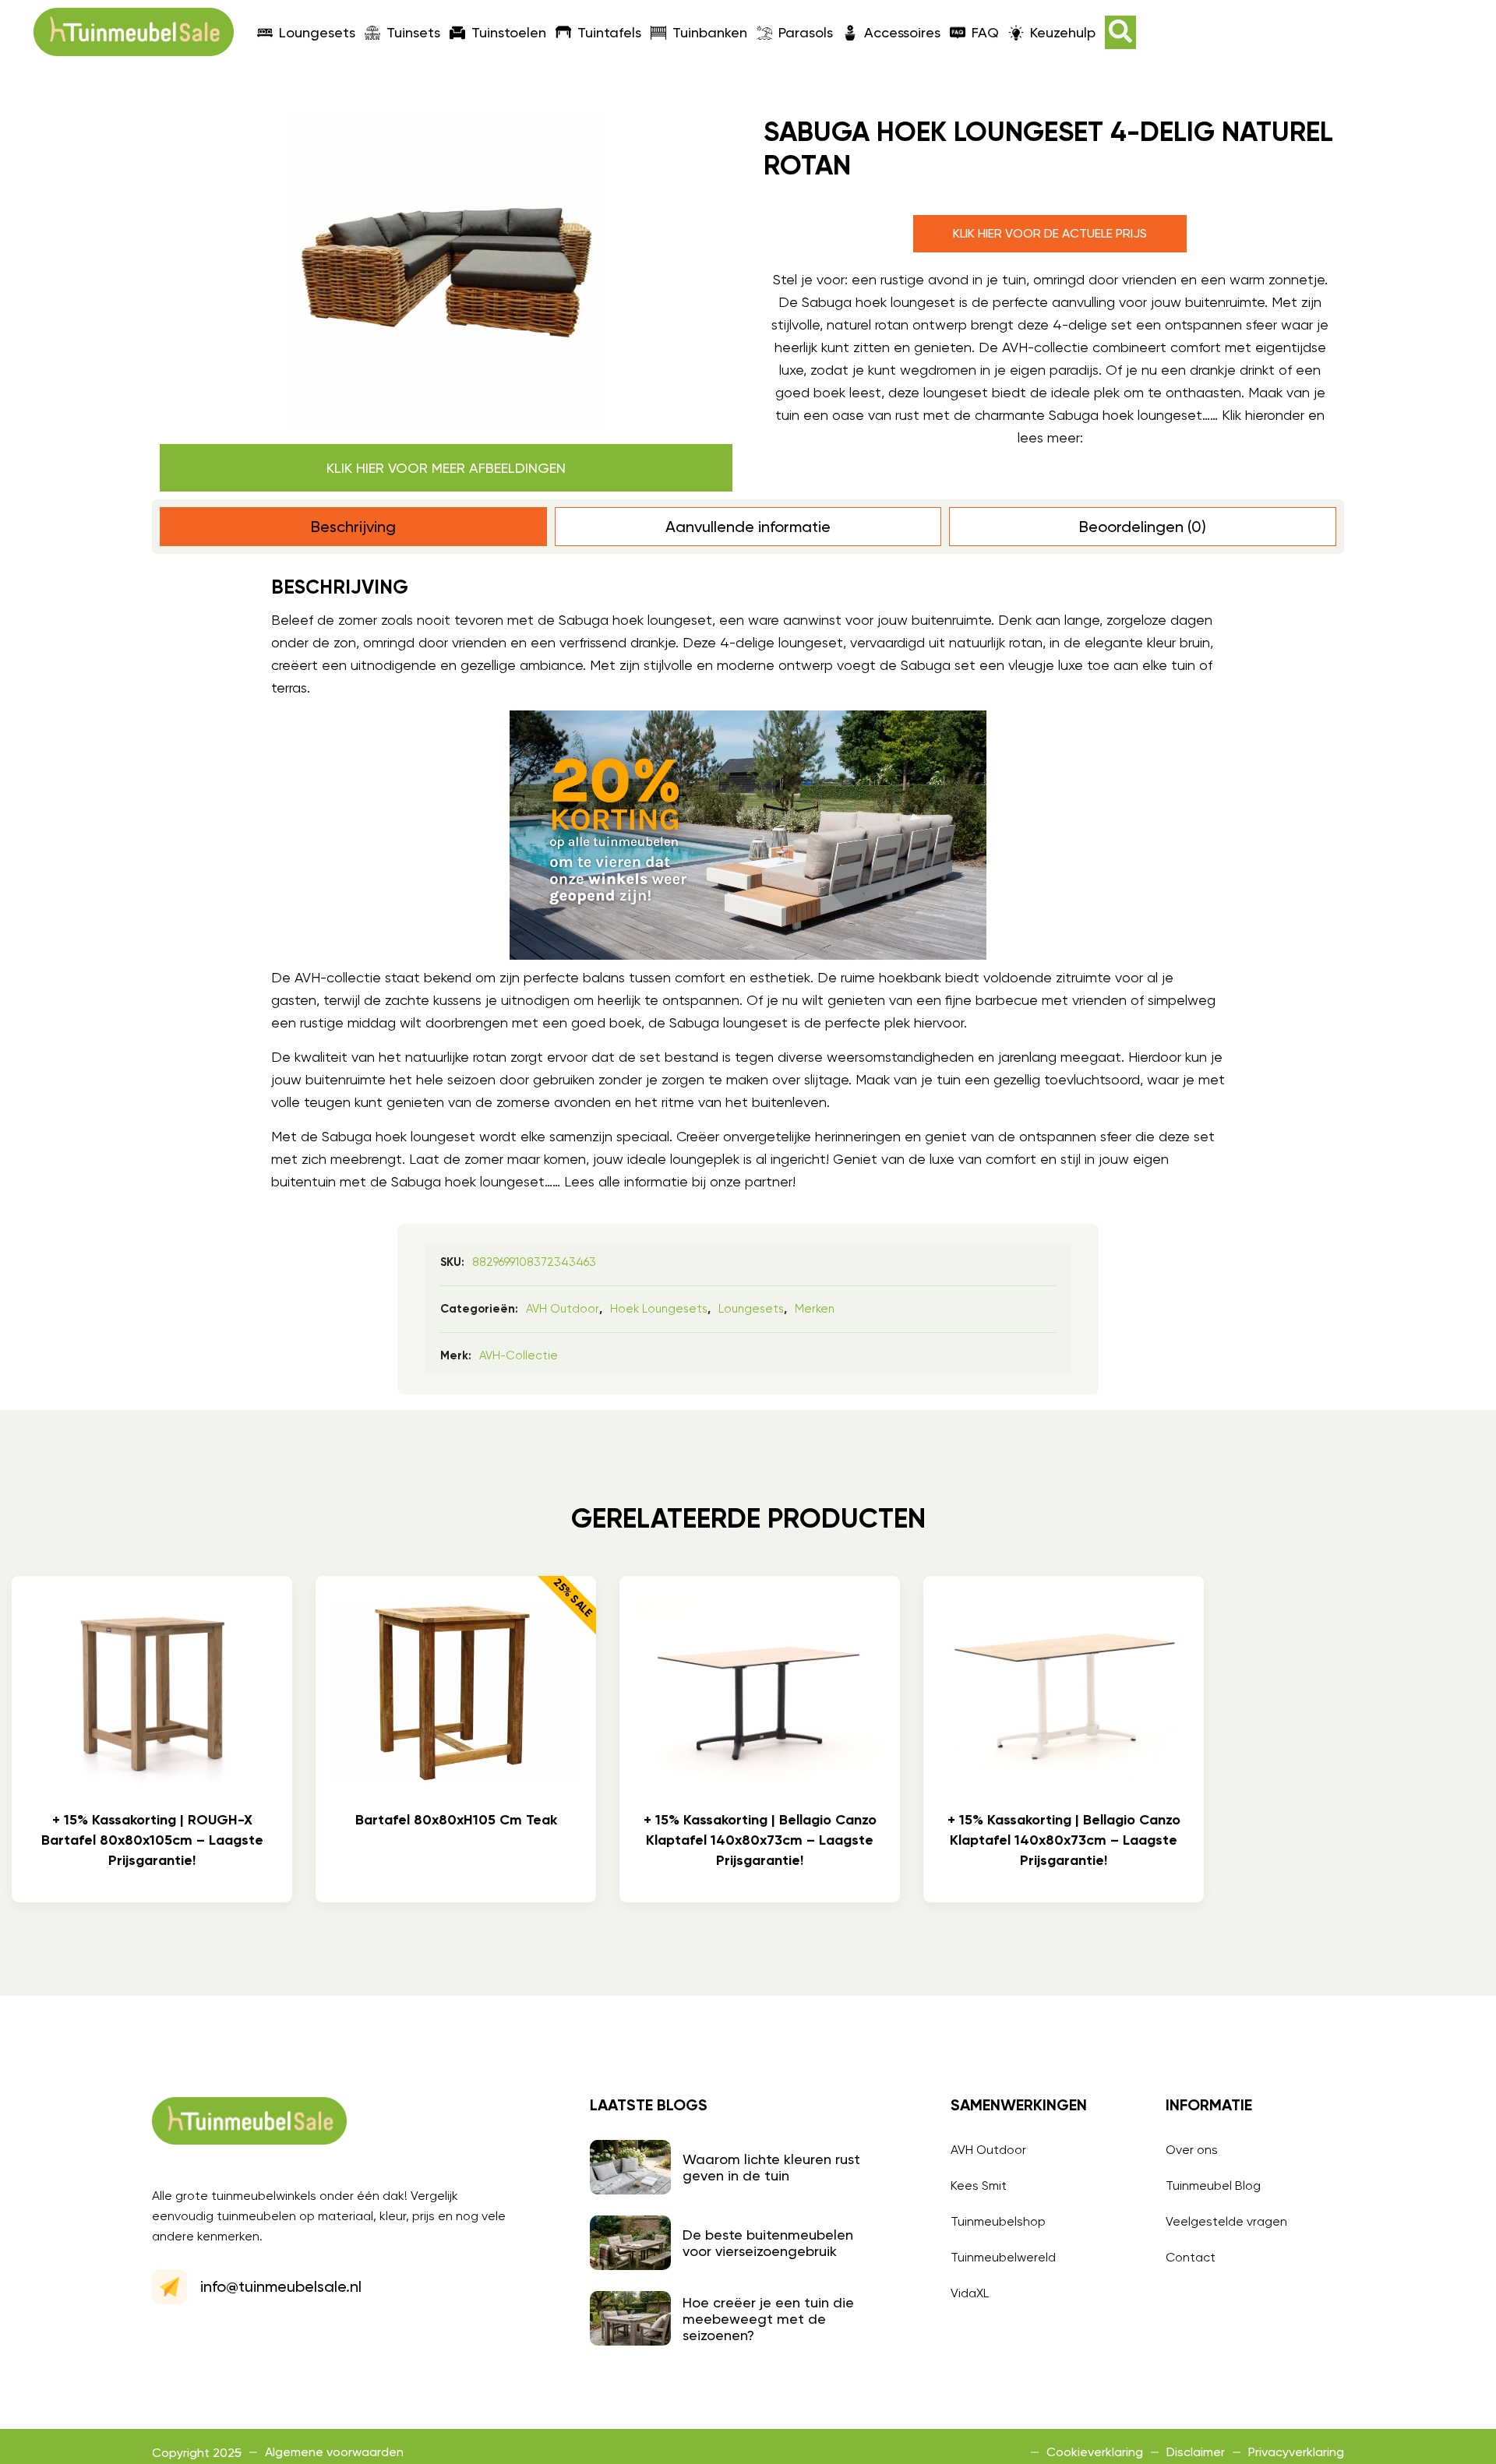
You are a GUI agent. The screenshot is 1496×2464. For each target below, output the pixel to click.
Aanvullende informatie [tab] (748, 527)
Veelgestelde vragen (1226, 2221)
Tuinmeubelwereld (1003, 2257)
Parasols (806, 32)
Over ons (1192, 2150)
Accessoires (902, 32)
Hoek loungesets (659, 1309)
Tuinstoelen (509, 32)
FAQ (985, 32)
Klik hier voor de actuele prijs (1050, 233)
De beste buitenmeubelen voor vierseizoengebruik (768, 2243)
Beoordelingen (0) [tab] (1143, 527)
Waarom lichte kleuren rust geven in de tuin (771, 2167)
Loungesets (317, 32)
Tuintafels (609, 32)
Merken (815, 1309)
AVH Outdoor (563, 1309)
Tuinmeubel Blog (1213, 2186)
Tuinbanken (710, 32)
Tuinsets (413, 32)
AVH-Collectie (519, 1355)
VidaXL (970, 2293)
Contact (1191, 2257)
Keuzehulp (1063, 32)
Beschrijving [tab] (353, 527)
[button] (1120, 32)
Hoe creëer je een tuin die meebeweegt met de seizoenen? (768, 2319)
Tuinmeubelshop (998, 2221)
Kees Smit (979, 2186)
